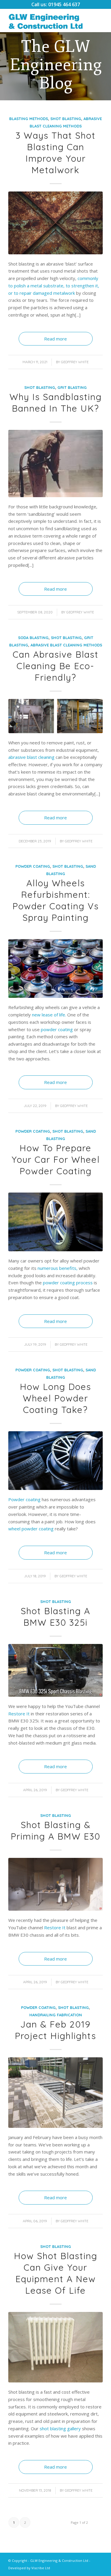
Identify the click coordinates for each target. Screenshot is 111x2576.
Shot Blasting (66, 119)
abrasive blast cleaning (31, 757)
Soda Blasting (33, 638)
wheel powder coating (31, 1529)
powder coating (57, 1029)
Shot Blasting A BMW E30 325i (55, 1617)
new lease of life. (49, 1015)
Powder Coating (33, 866)
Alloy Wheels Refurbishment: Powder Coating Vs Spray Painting (56, 900)
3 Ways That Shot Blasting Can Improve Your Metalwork (56, 153)
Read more (55, 339)
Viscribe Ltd (41, 2568)
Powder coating (24, 1499)
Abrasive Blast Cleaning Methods (66, 645)
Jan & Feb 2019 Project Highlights (55, 2030)
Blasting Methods (29, 119)
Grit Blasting (72, 387)
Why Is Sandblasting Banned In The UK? (56, 403)
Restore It (19, 1714)
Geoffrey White (75, 362)
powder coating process (68, 1283)
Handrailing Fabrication (56, 2015)
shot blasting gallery (60, 2428)
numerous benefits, (58, 1268)
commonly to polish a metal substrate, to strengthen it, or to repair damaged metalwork (54, 286)
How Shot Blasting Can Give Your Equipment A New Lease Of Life (56, 2273)
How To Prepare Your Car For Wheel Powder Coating (56, 1160)
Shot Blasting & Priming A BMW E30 (55, 1831)
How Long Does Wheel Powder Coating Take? (55, 1398)
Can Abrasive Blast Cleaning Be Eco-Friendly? (56, 666)
